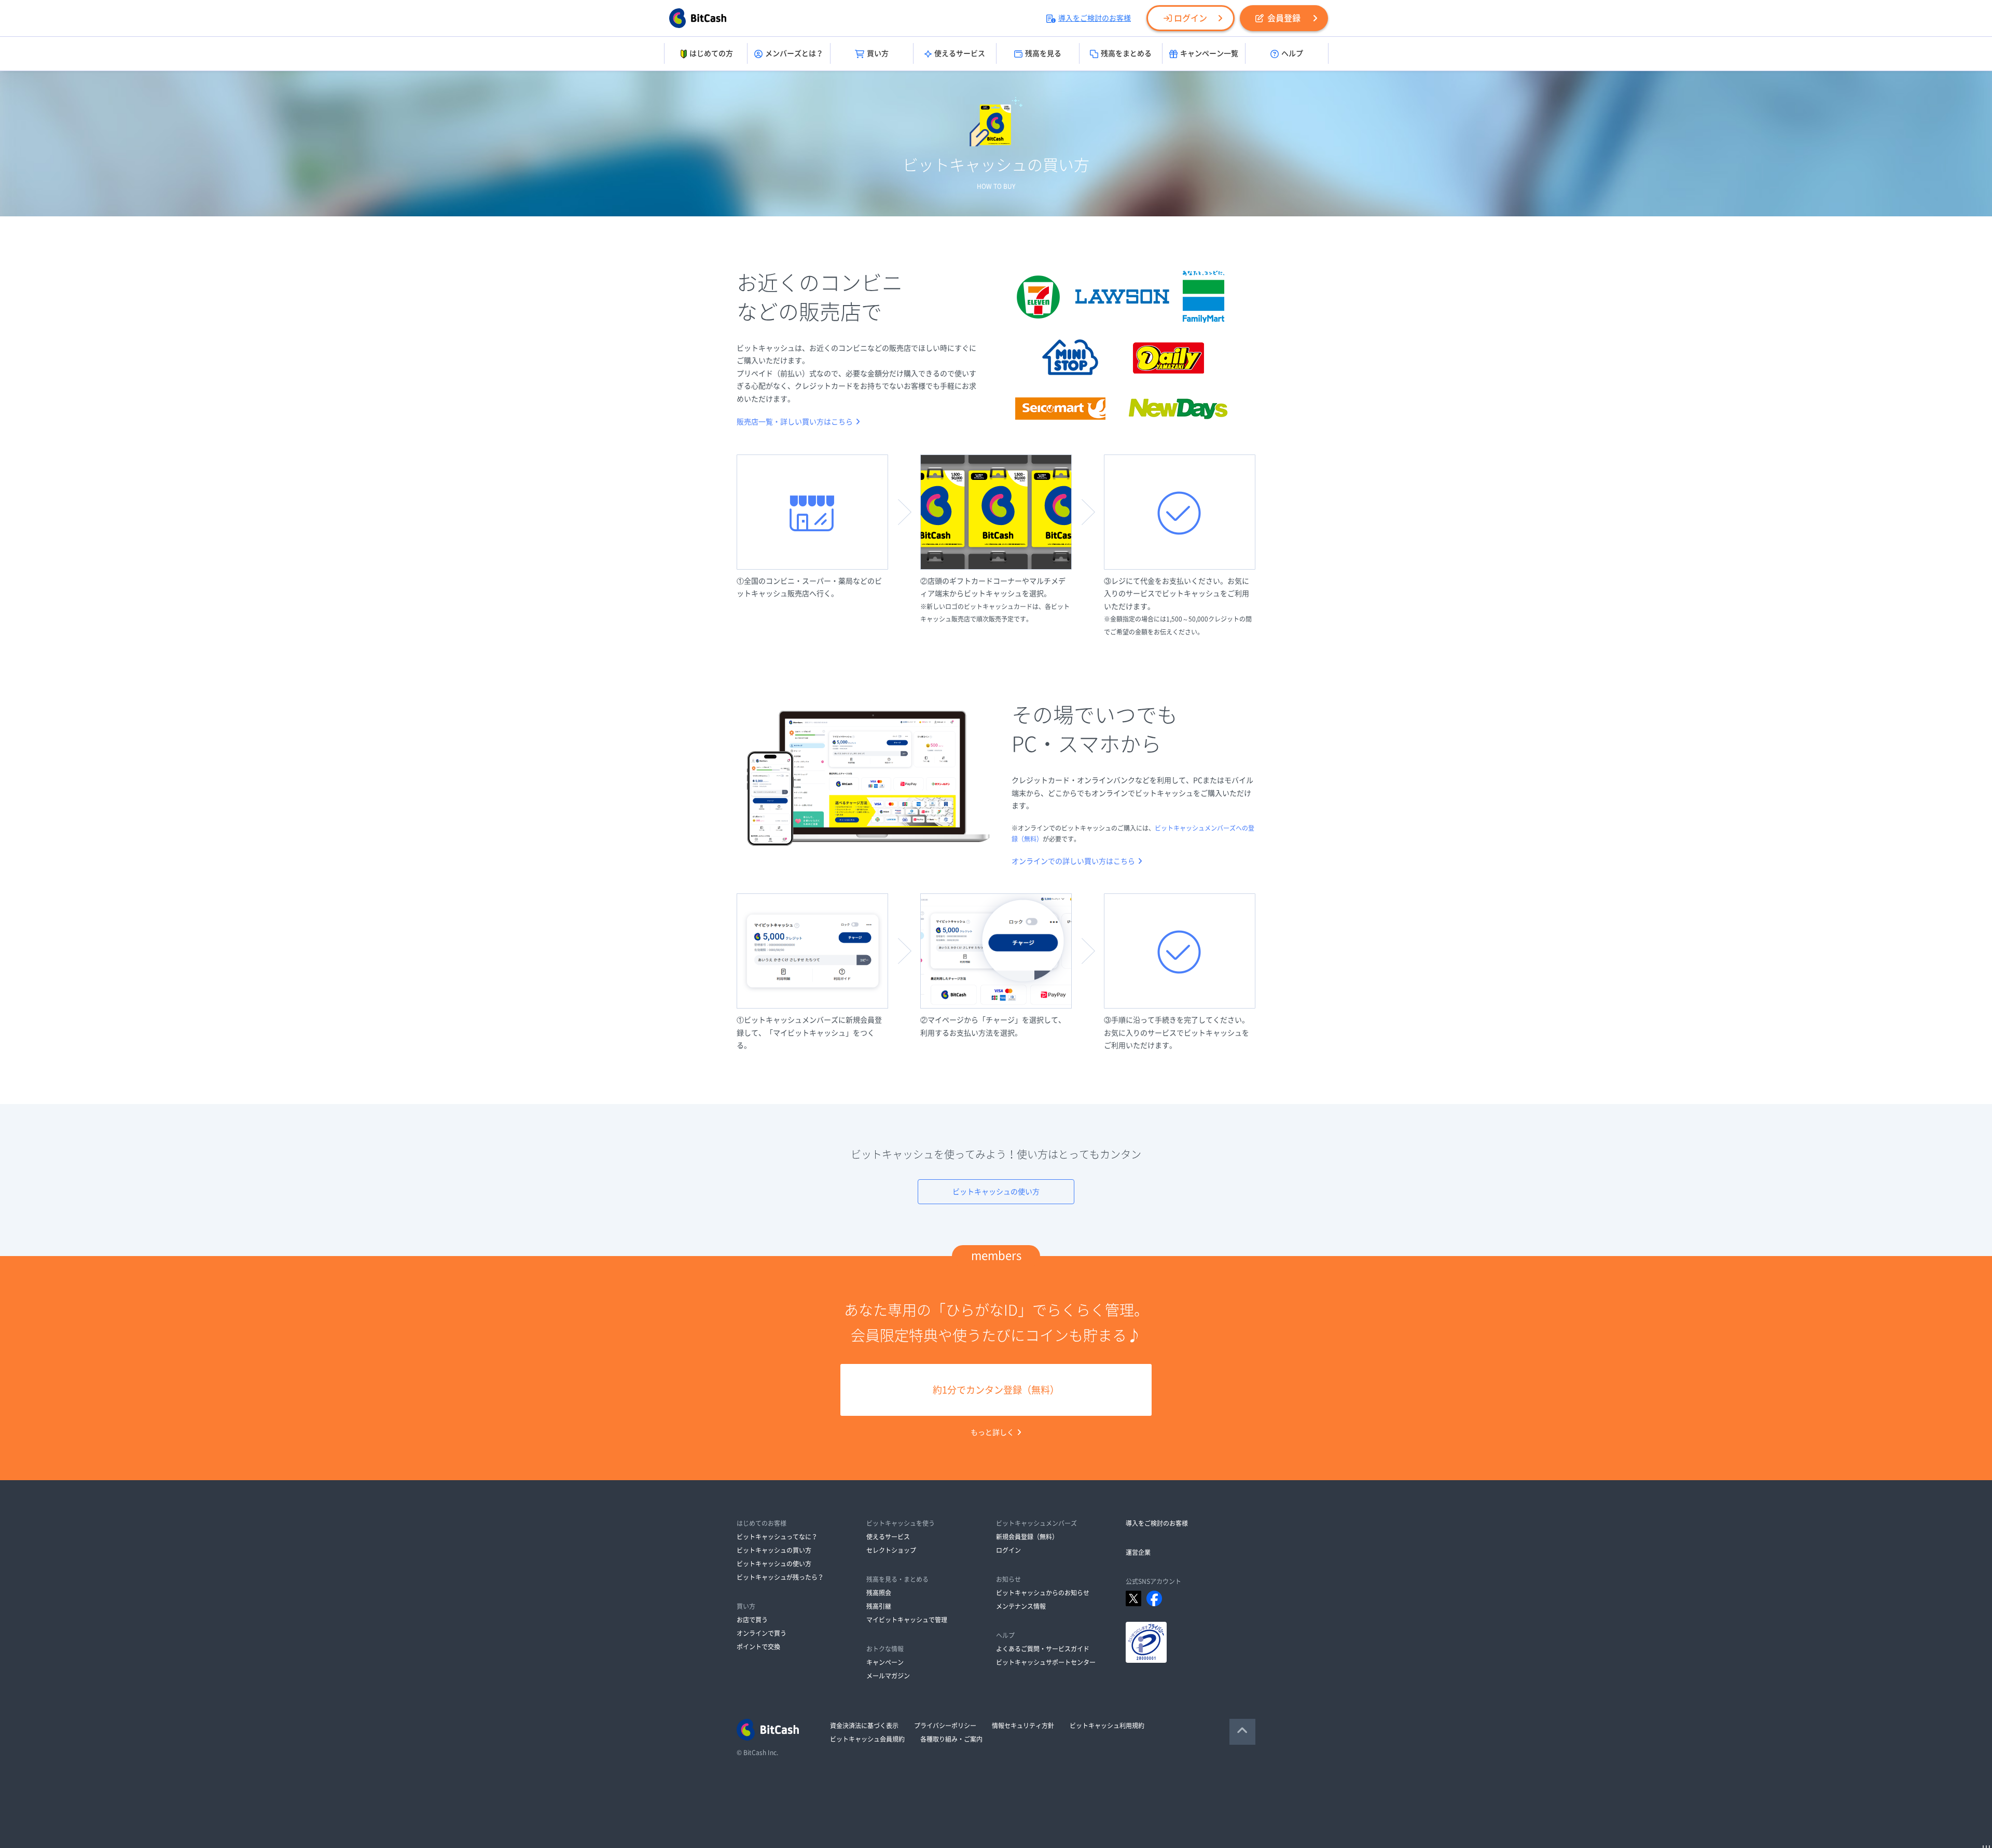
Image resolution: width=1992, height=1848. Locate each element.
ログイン (1191, 18)
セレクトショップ (891, 1550)
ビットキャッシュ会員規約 (867, 1739)
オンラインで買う (762, 1633)
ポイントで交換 (758, 1647)
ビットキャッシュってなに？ (777, 1537)
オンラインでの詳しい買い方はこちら (1073, 861)
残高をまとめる (1126, 53)
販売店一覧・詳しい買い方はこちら (795, 422)
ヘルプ (1292, 53)
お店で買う (752, 1620)
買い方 (878, 53)
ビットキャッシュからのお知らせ (1043, 1593)
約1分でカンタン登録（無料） (996, 1390)
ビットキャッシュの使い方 (996, 1192)
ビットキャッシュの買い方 (774, 1550)
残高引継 (879, 1606)
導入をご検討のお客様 (1095, 18)
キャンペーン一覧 (1209, 53)
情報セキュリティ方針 (1023, 1726)
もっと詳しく (992, 1432)
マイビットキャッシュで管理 (907, 1620)
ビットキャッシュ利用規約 (1107, 1726)
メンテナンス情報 (1021, 1606)
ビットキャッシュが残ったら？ (780, 1577)
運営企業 (1138, 1552)
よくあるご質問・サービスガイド (1043, 1649)
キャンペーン (885, 1662)
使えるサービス (960, 53)
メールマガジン (888, 1676)
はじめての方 (711, 53)
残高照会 (879, 1593)
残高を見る (1043, 53)
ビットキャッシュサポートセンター (1046, 1662)
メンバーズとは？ (794, 53)
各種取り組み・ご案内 (951, 1739)
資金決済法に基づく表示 (864, 1726)
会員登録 (1284, 18)
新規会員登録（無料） (1027, 1537)
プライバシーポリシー (945, 1726)
